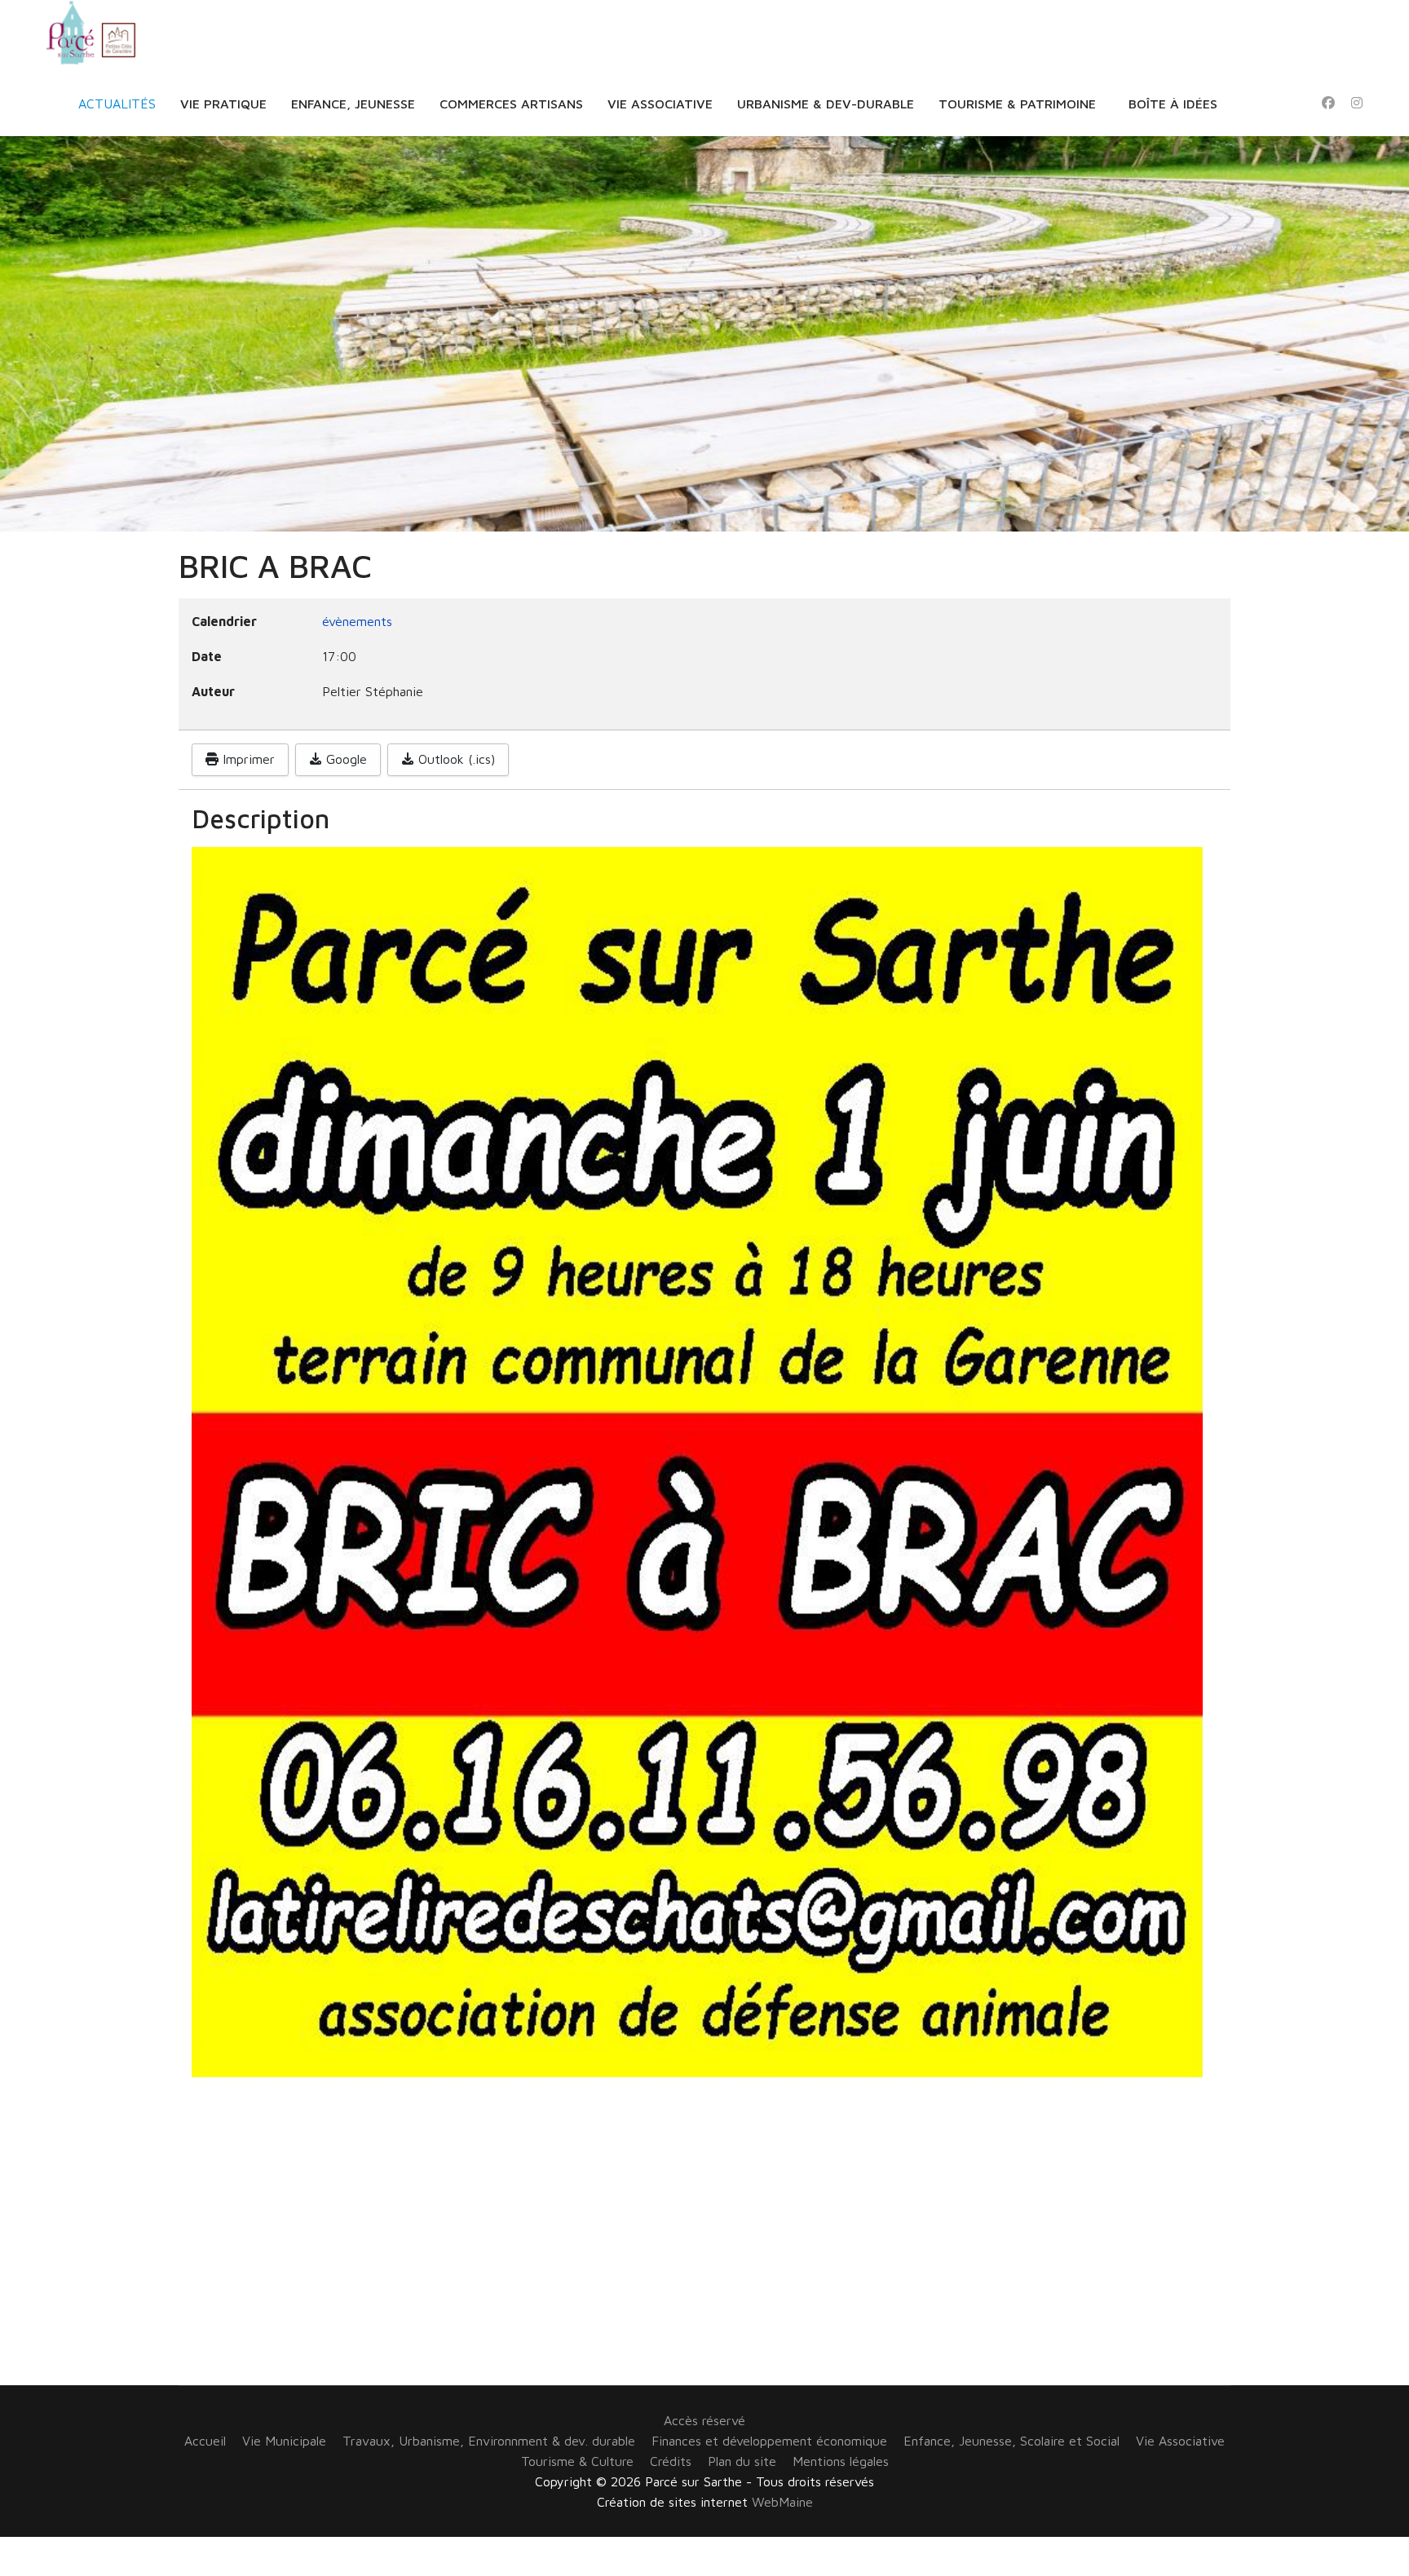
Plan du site (742, 2461)
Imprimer (247, 759)
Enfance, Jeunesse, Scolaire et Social (1011, 2441)
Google (345, 759)
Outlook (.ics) (455, 759)
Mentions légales (841, 2461)
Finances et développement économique (769, 2441)
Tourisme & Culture (577, 2461)
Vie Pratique (223, 104)
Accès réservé (704, 2420)
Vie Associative (660, 104)
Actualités (117, 104)
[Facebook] (1328, 103)
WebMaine (782, 2502)
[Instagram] (1357, 103)
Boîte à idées (1173, 104)
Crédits (671, 2461)
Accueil (205, 2441)
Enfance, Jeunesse (353, 104)
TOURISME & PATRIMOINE (1017, 104)
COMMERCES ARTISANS (511, 104)
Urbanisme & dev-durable (826, 104)
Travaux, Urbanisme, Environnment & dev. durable (489, 2441)
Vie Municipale (284, 2441)
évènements (357, 621)
